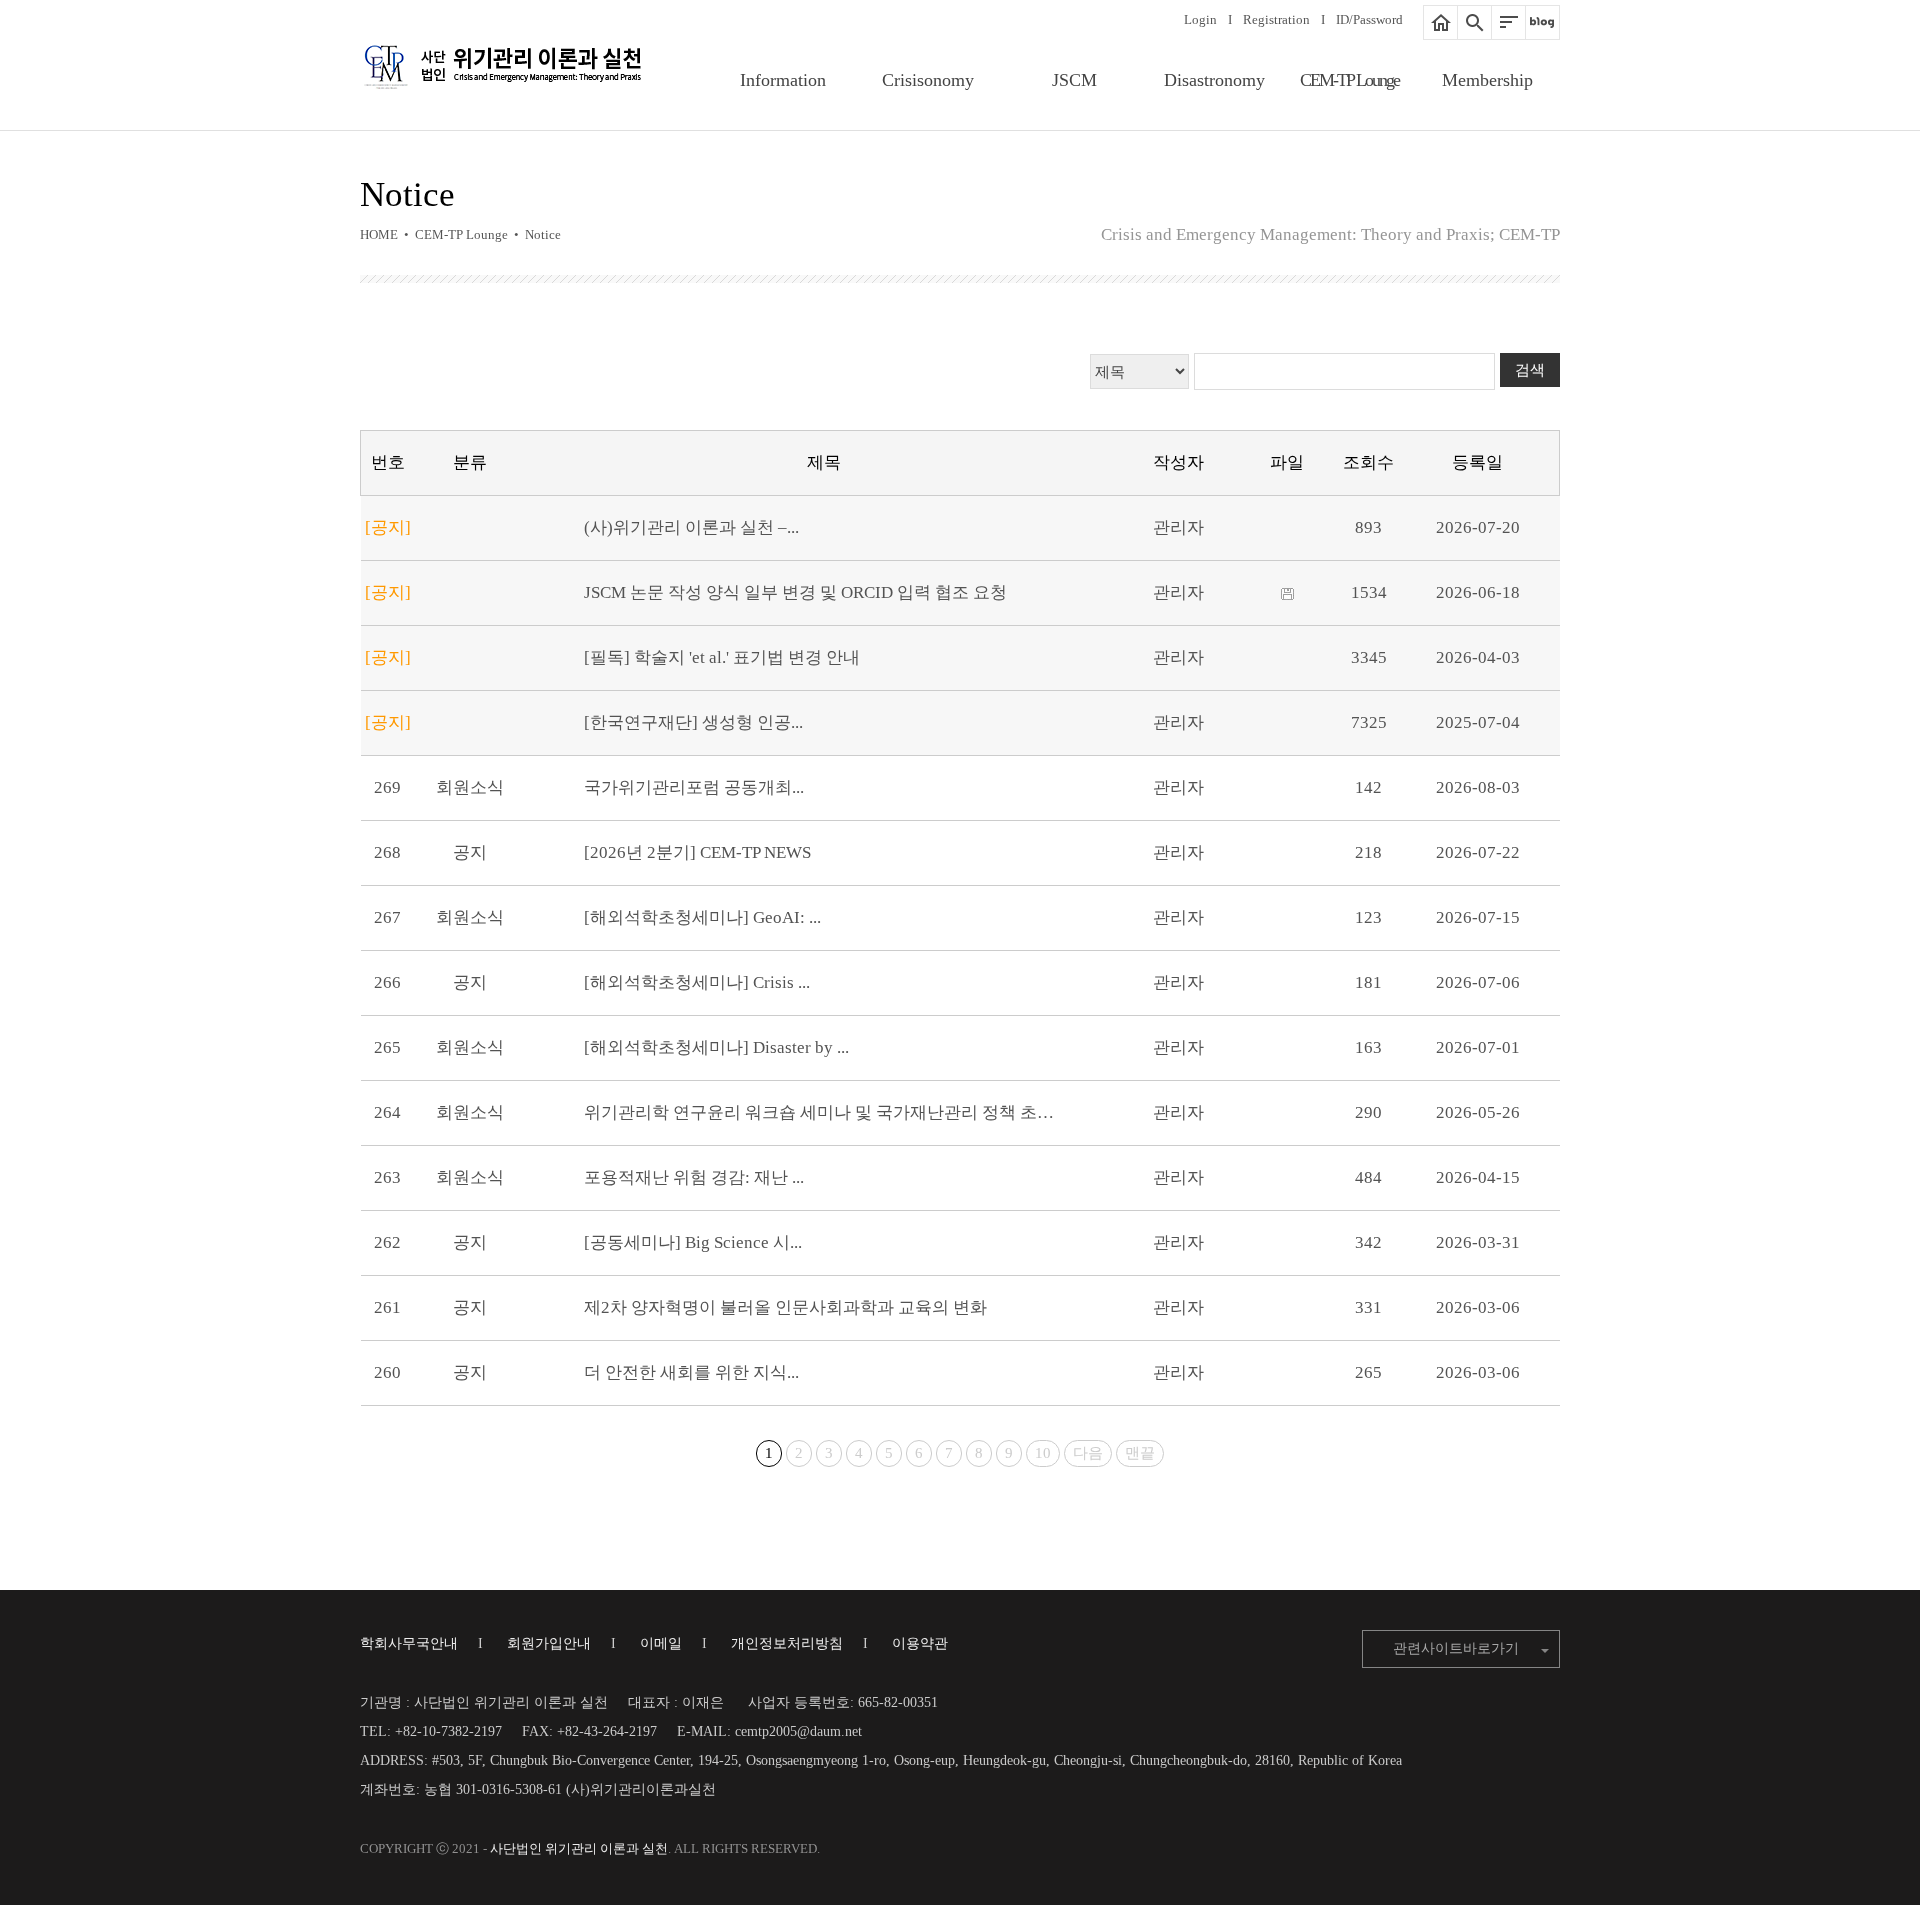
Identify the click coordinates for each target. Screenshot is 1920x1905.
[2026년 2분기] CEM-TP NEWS (697, 852)
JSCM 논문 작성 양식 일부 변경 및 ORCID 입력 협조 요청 (795, 592)
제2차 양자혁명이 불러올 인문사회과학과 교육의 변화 (785, 1307)
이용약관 (920, 1643)
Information (783, 80)
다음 (1088, 1453)
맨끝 (1140, 1453)
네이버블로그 (1542, 22)
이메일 (661, 1643)
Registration (1276, 19)
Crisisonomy (928, 80)
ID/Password (1369, 19)
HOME (1440, 22)
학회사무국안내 (409, 1643)
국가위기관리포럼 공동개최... (694, 787)
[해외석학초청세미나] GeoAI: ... (702, 917)
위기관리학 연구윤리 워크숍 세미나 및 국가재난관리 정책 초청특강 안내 (855, 1112)
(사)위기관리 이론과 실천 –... (691, 527)
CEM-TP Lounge (1349, 80)
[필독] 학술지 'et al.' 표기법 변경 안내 (722, 657)
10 (1043, 1453)
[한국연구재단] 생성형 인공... (693, 722)
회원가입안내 (549, 1643)
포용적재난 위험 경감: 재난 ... (694, 1177)
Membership (1487, 80)
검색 (1530, 369)
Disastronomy (1214, 80)
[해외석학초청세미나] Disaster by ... (716, 1047)
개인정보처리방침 (787, 1643)
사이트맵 (1508, 22)
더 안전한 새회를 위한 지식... (691, 1372)
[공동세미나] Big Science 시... (693, 1242)
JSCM (1074, 80)
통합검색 (1474, 22)
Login (1200, 19)
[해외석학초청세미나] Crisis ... (697, 982)
